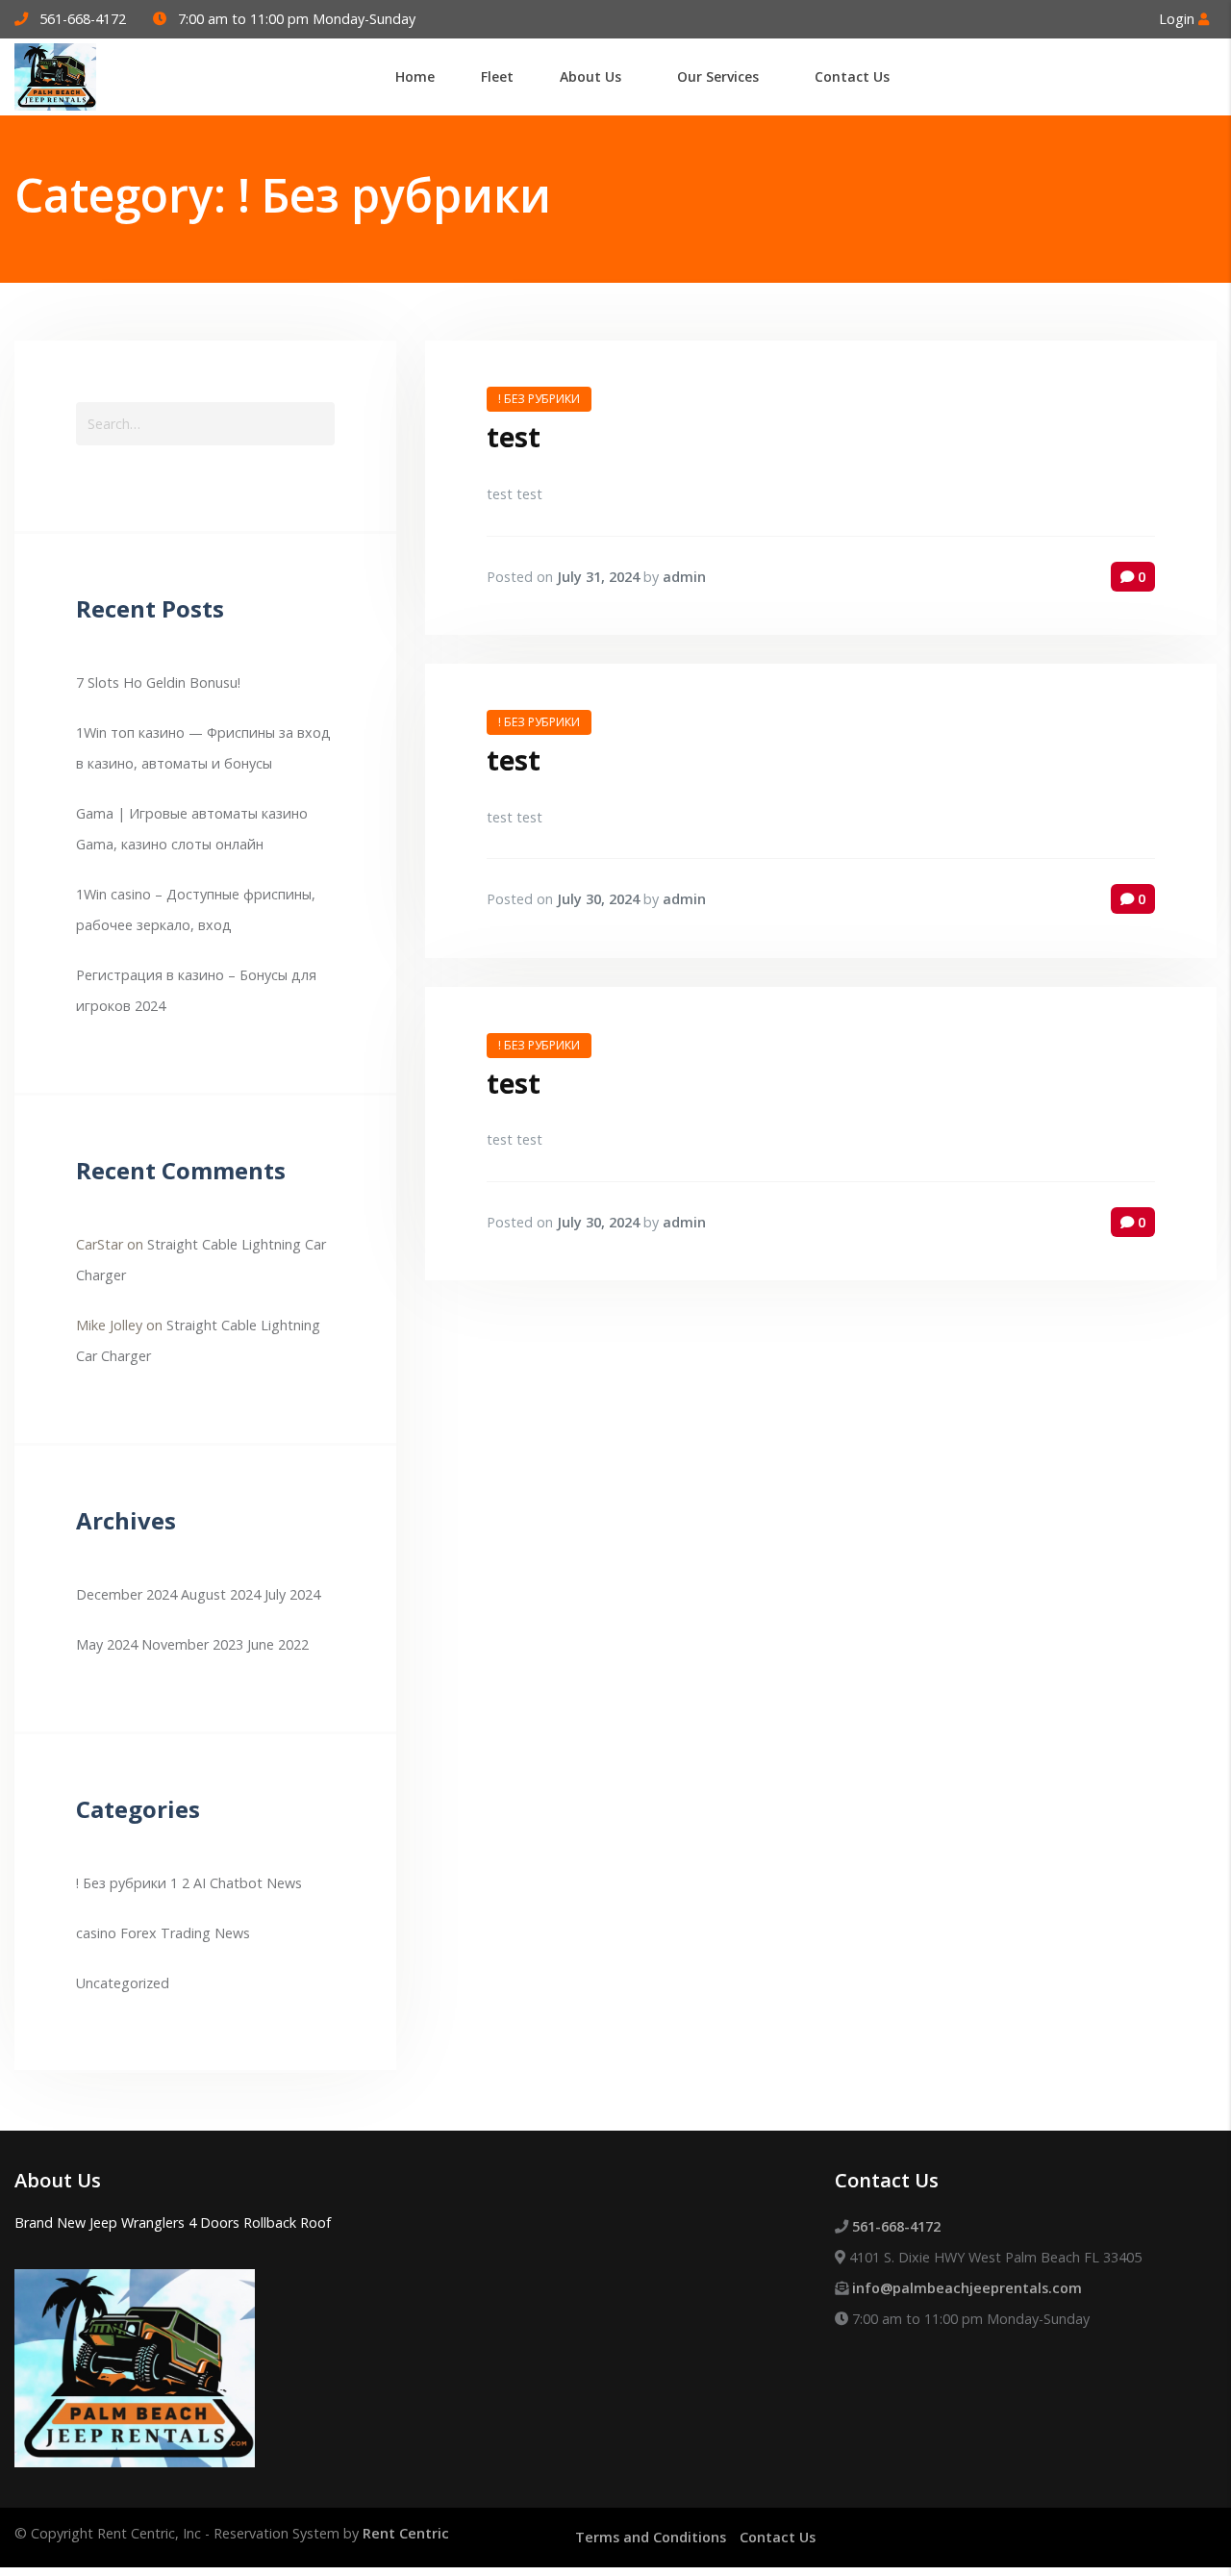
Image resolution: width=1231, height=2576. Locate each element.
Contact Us (778, 2537)
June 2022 (278, 1644)
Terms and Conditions (651, 2537)
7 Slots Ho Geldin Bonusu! (158, 682)
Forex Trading (165, 1933)
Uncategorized (123, 1983)
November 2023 (192, 1644)
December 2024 (126, 1594)
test (514, 437)
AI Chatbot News (248, 1883)
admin (684, 577)
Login (1179, 19)
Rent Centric (406, 2533)
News (232, 1933)
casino (96, 1933)
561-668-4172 (83, 19)
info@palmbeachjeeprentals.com (967, 2288)
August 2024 (221, 1594)
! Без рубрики (121, 1883)
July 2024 (292, 1594)
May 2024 (107, 1644)
